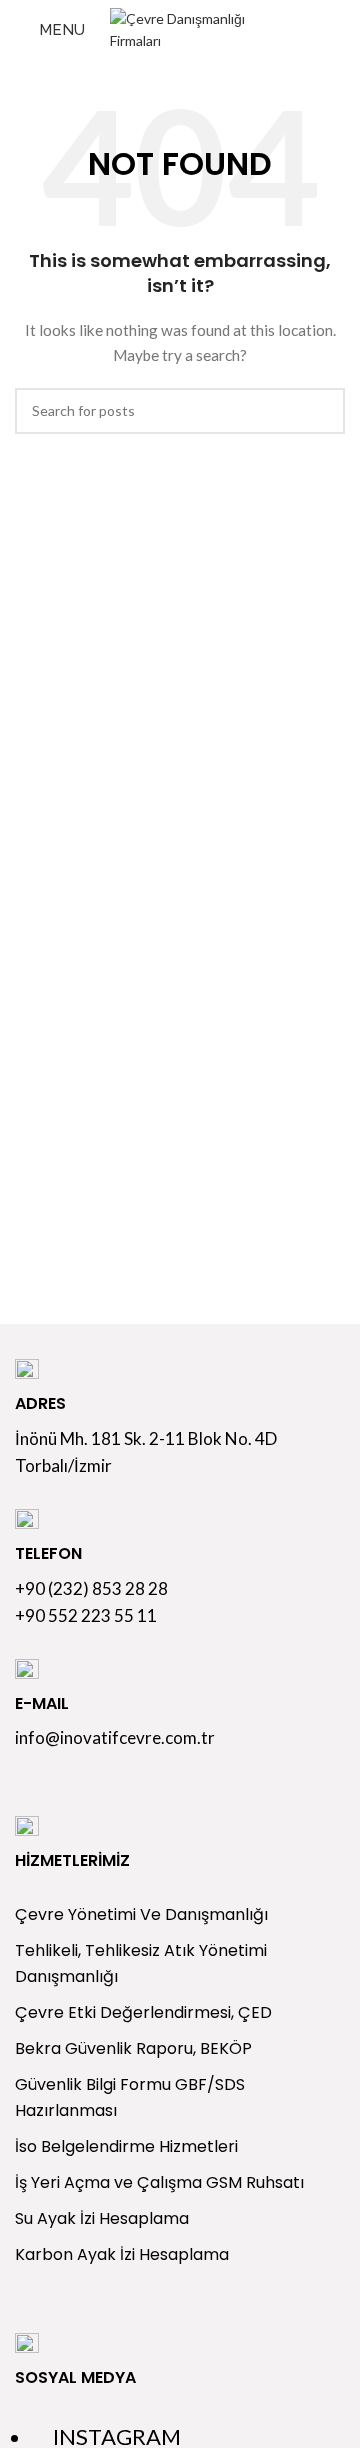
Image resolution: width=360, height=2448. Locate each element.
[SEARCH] (322, 411)
